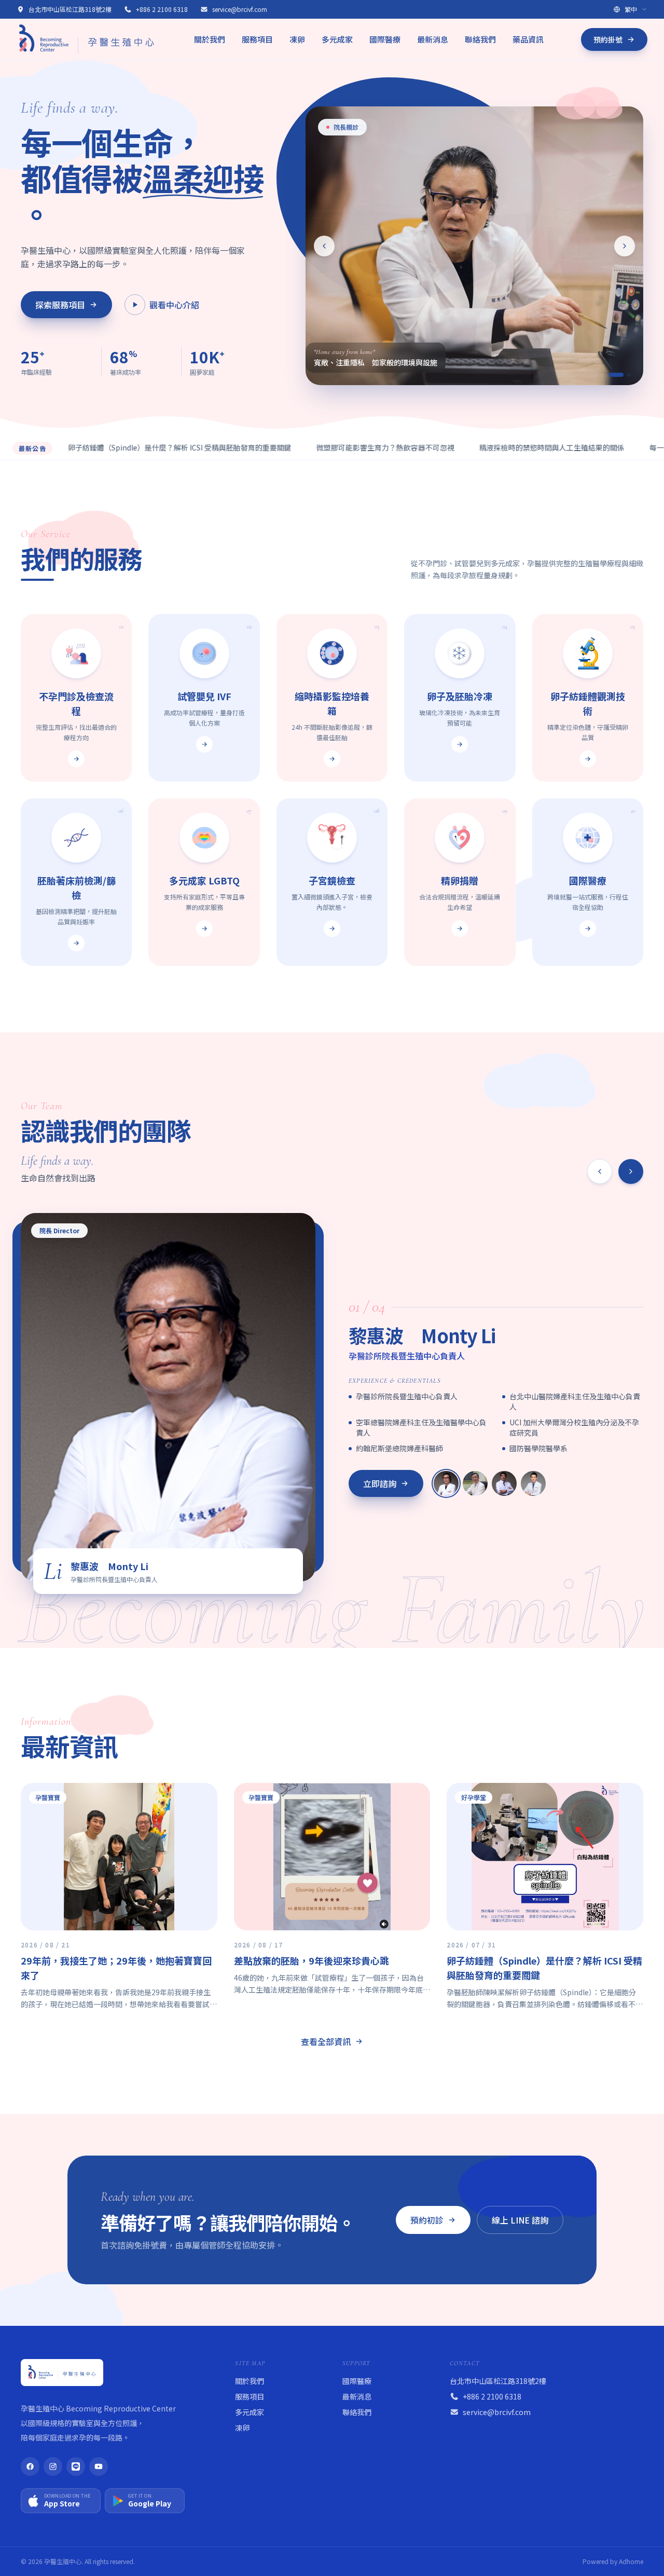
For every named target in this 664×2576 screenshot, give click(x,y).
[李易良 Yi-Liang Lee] (533, 1483)
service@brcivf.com (240, 9)
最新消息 (433, 39)
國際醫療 (385, 39)
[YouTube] (99, 2466)
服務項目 (257, 39)
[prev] (324, 246)
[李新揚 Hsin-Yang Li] (475, 1483)
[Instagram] (53, 2466)
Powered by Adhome (613, 2561)
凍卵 (297, 39)
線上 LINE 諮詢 (520, 2220)
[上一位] (600, 1171)
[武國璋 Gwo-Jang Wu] (504, 1483)
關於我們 (210, 39)
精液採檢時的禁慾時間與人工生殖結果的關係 (482, 447)
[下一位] (631, 1171)
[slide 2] (624, 375)
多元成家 (337, 39)
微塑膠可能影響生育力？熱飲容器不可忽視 (316, 447)
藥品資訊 (528, 39)
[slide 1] (611, 375)
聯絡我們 (480, 39)
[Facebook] (30, 2466)
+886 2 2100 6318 (162, 9)
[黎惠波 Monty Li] (446, 1483)
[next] (625, 246)
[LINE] (76, 2466)
